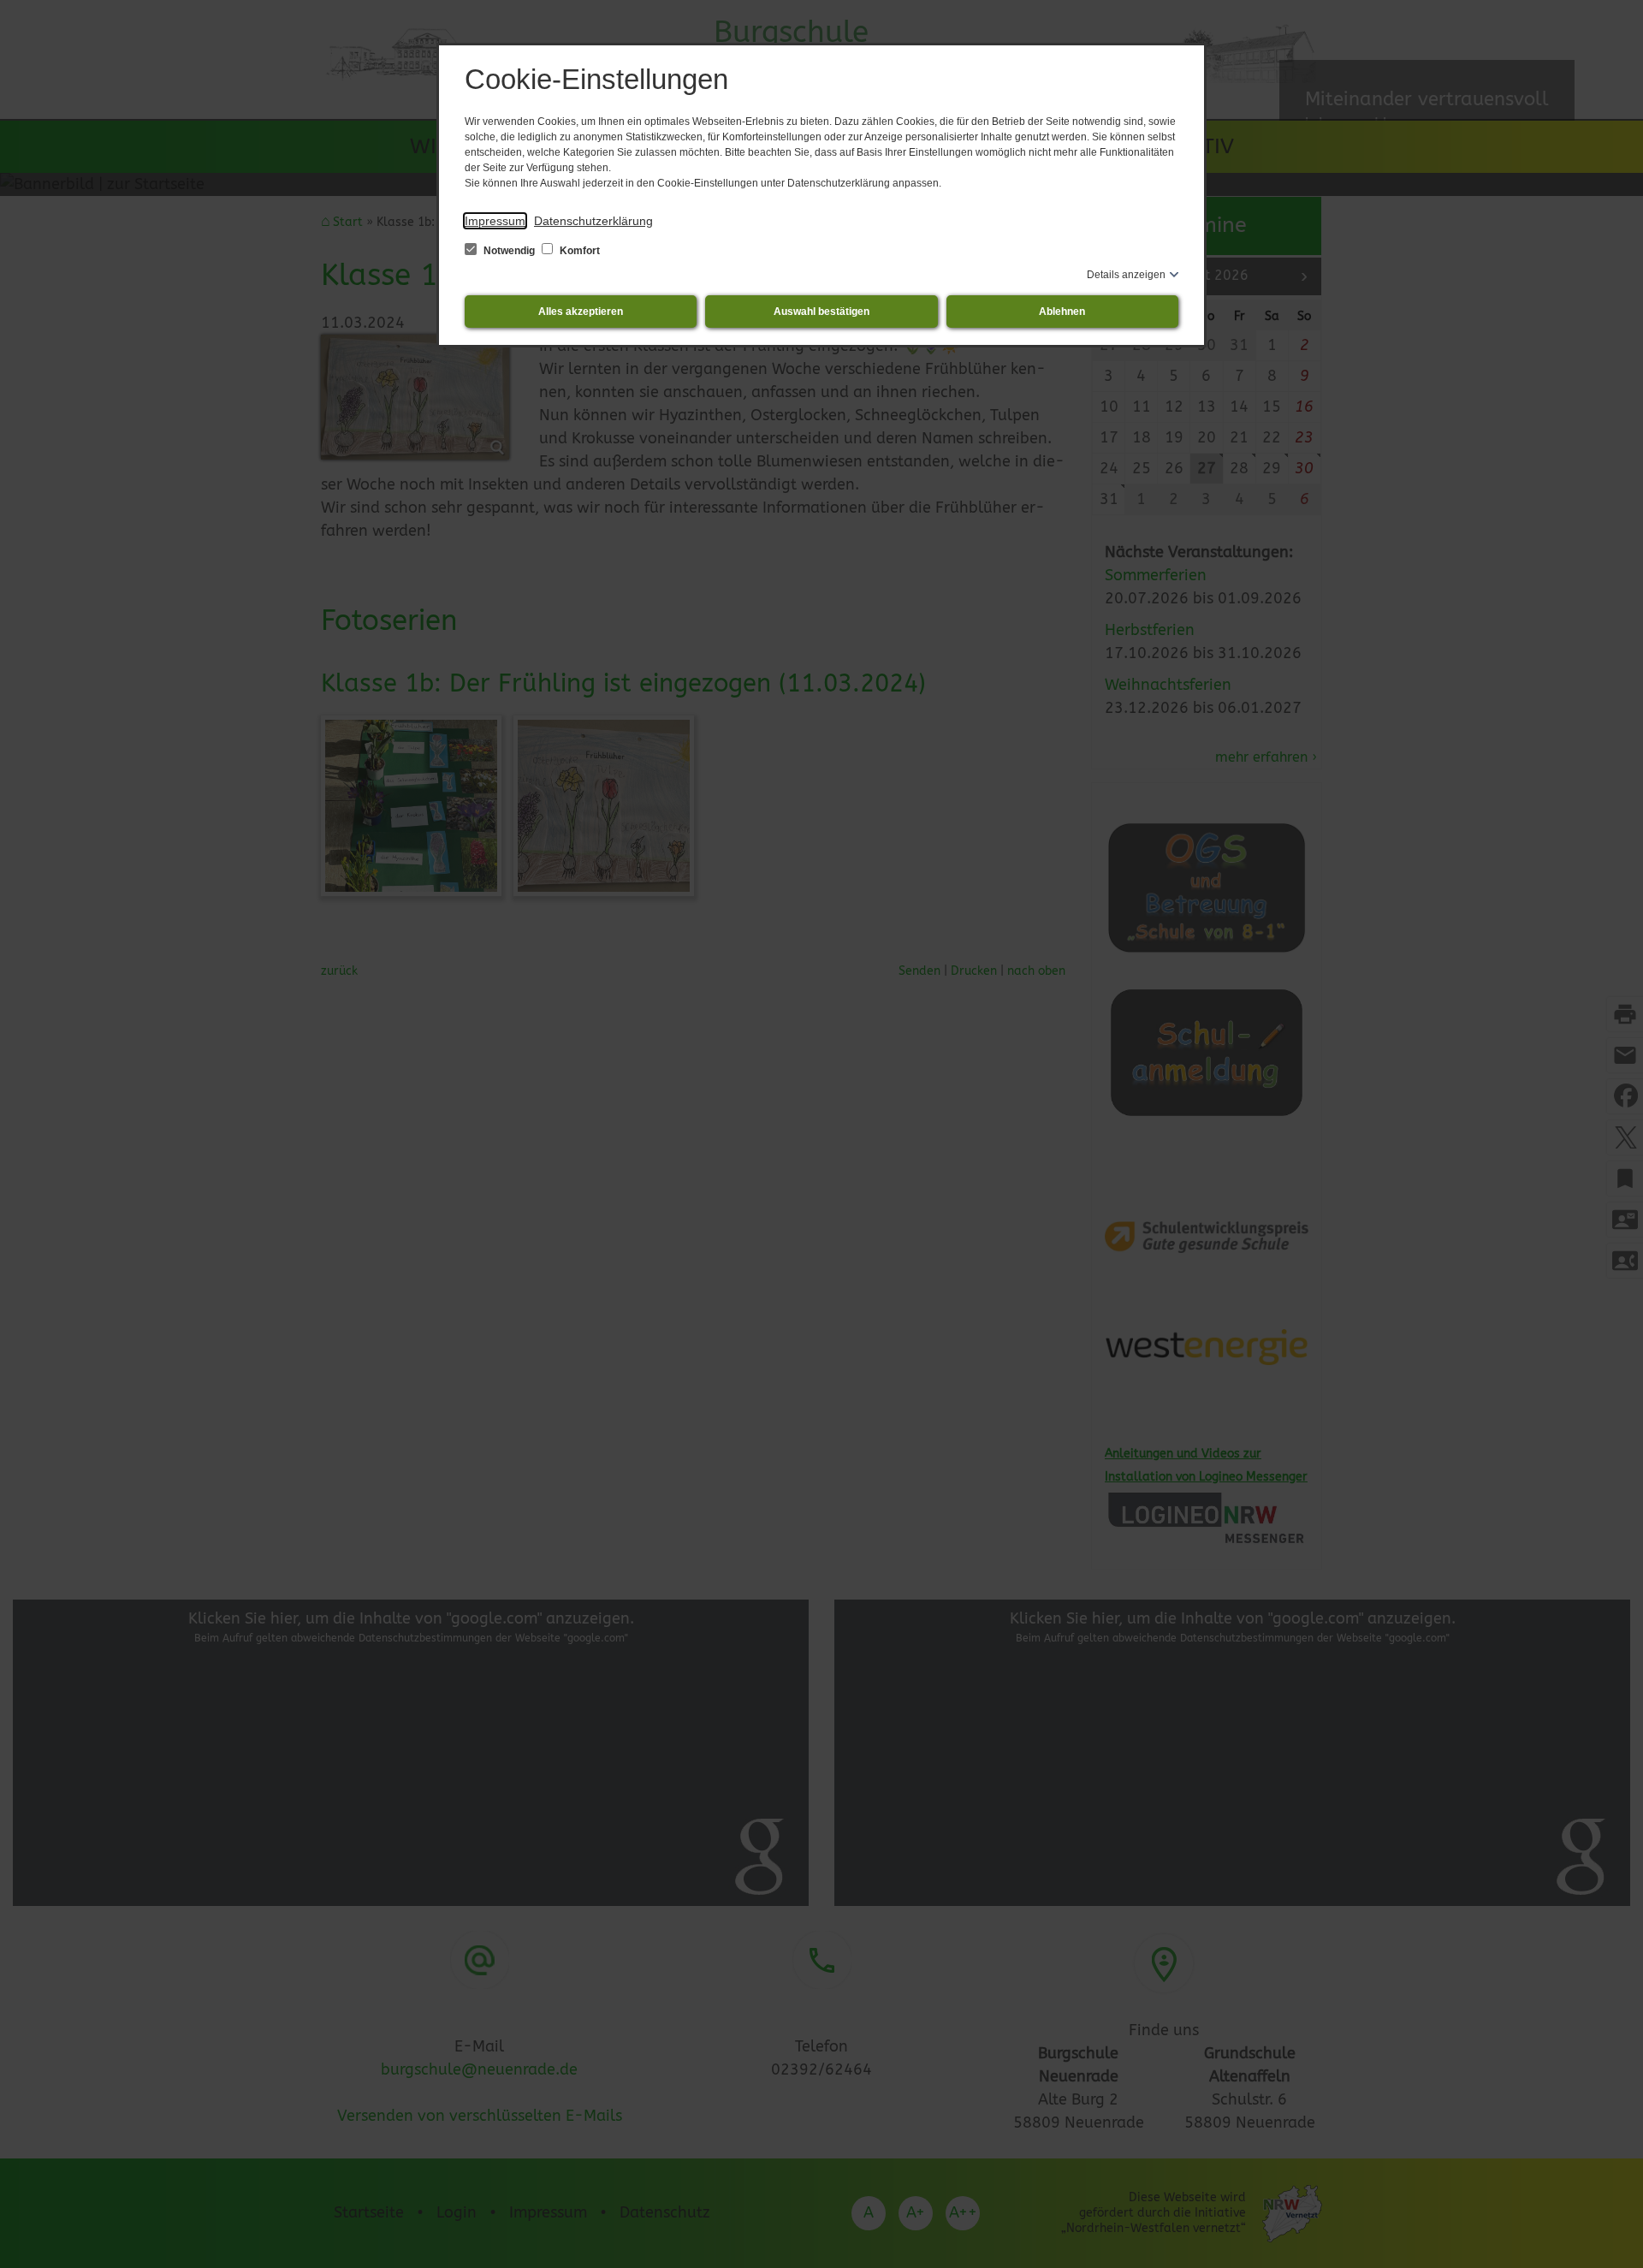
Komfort (578, 251)
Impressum (495, 221)
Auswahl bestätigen (821, 312)
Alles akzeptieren (581, 312)
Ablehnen (1062, 312)
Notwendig (509, 251)
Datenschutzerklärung (593, 221)
